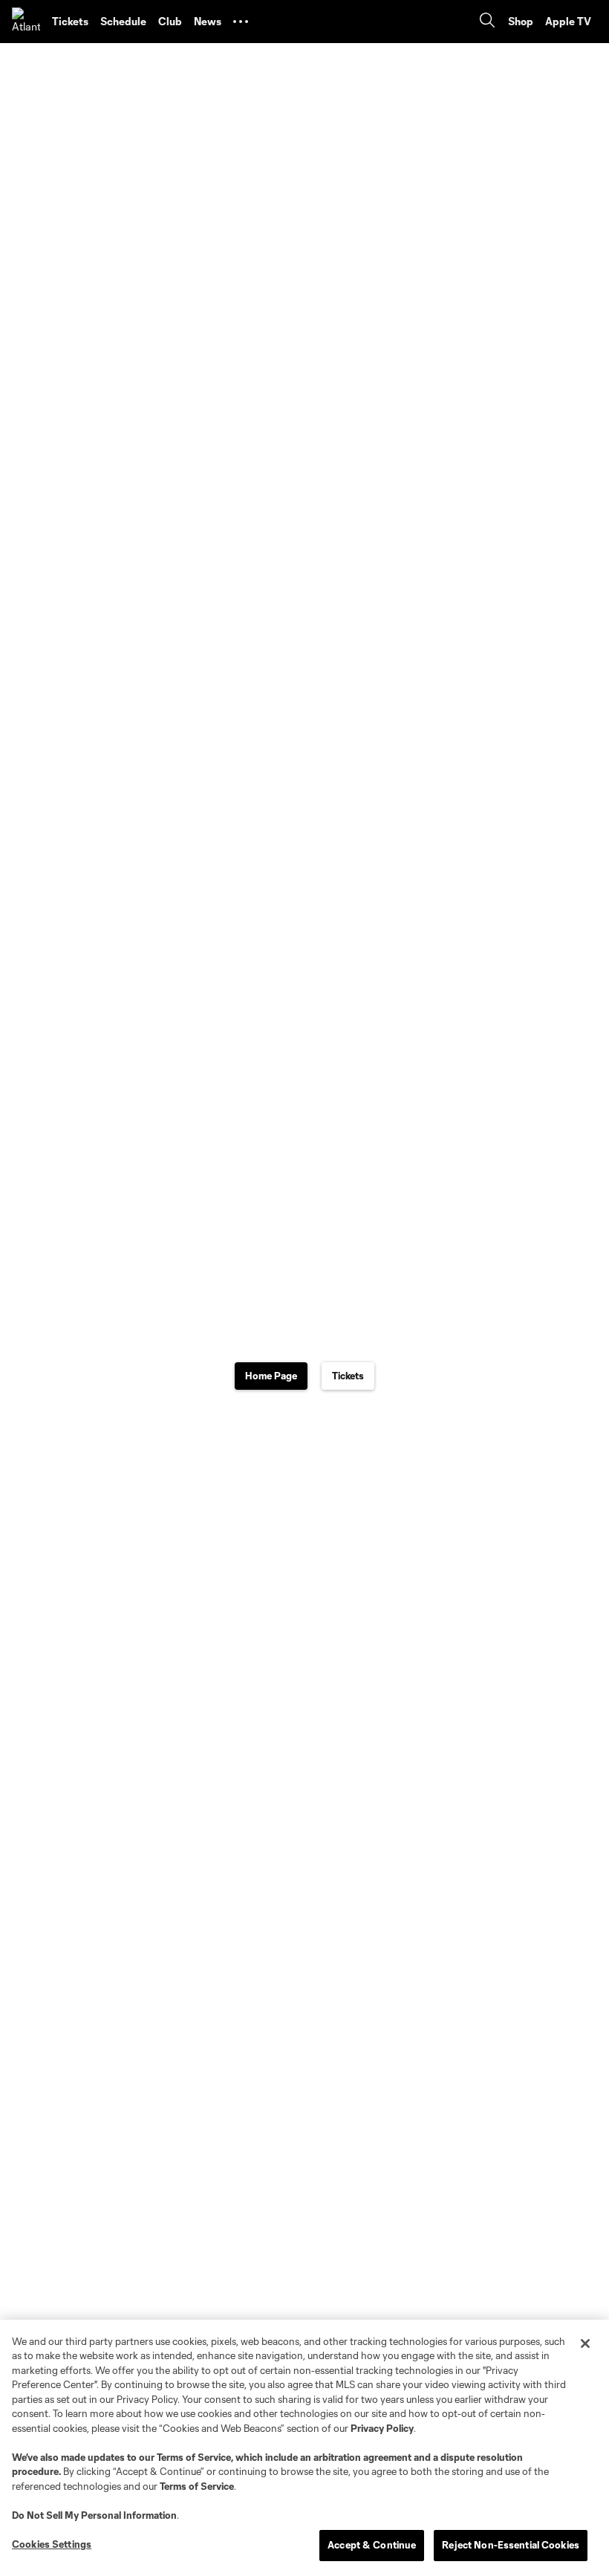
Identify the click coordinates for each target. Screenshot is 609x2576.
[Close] (585, 2344)
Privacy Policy (382, 2428)
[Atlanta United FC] (26, 22)
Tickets (348, 1376)
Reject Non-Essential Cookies (511, 2545)
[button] (241, 22)
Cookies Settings (52, 2544)
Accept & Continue (372, 2545)
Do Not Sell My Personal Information (94, 2515)
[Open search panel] (487, 22)
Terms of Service (194, 2457)
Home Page (271, 1376)
